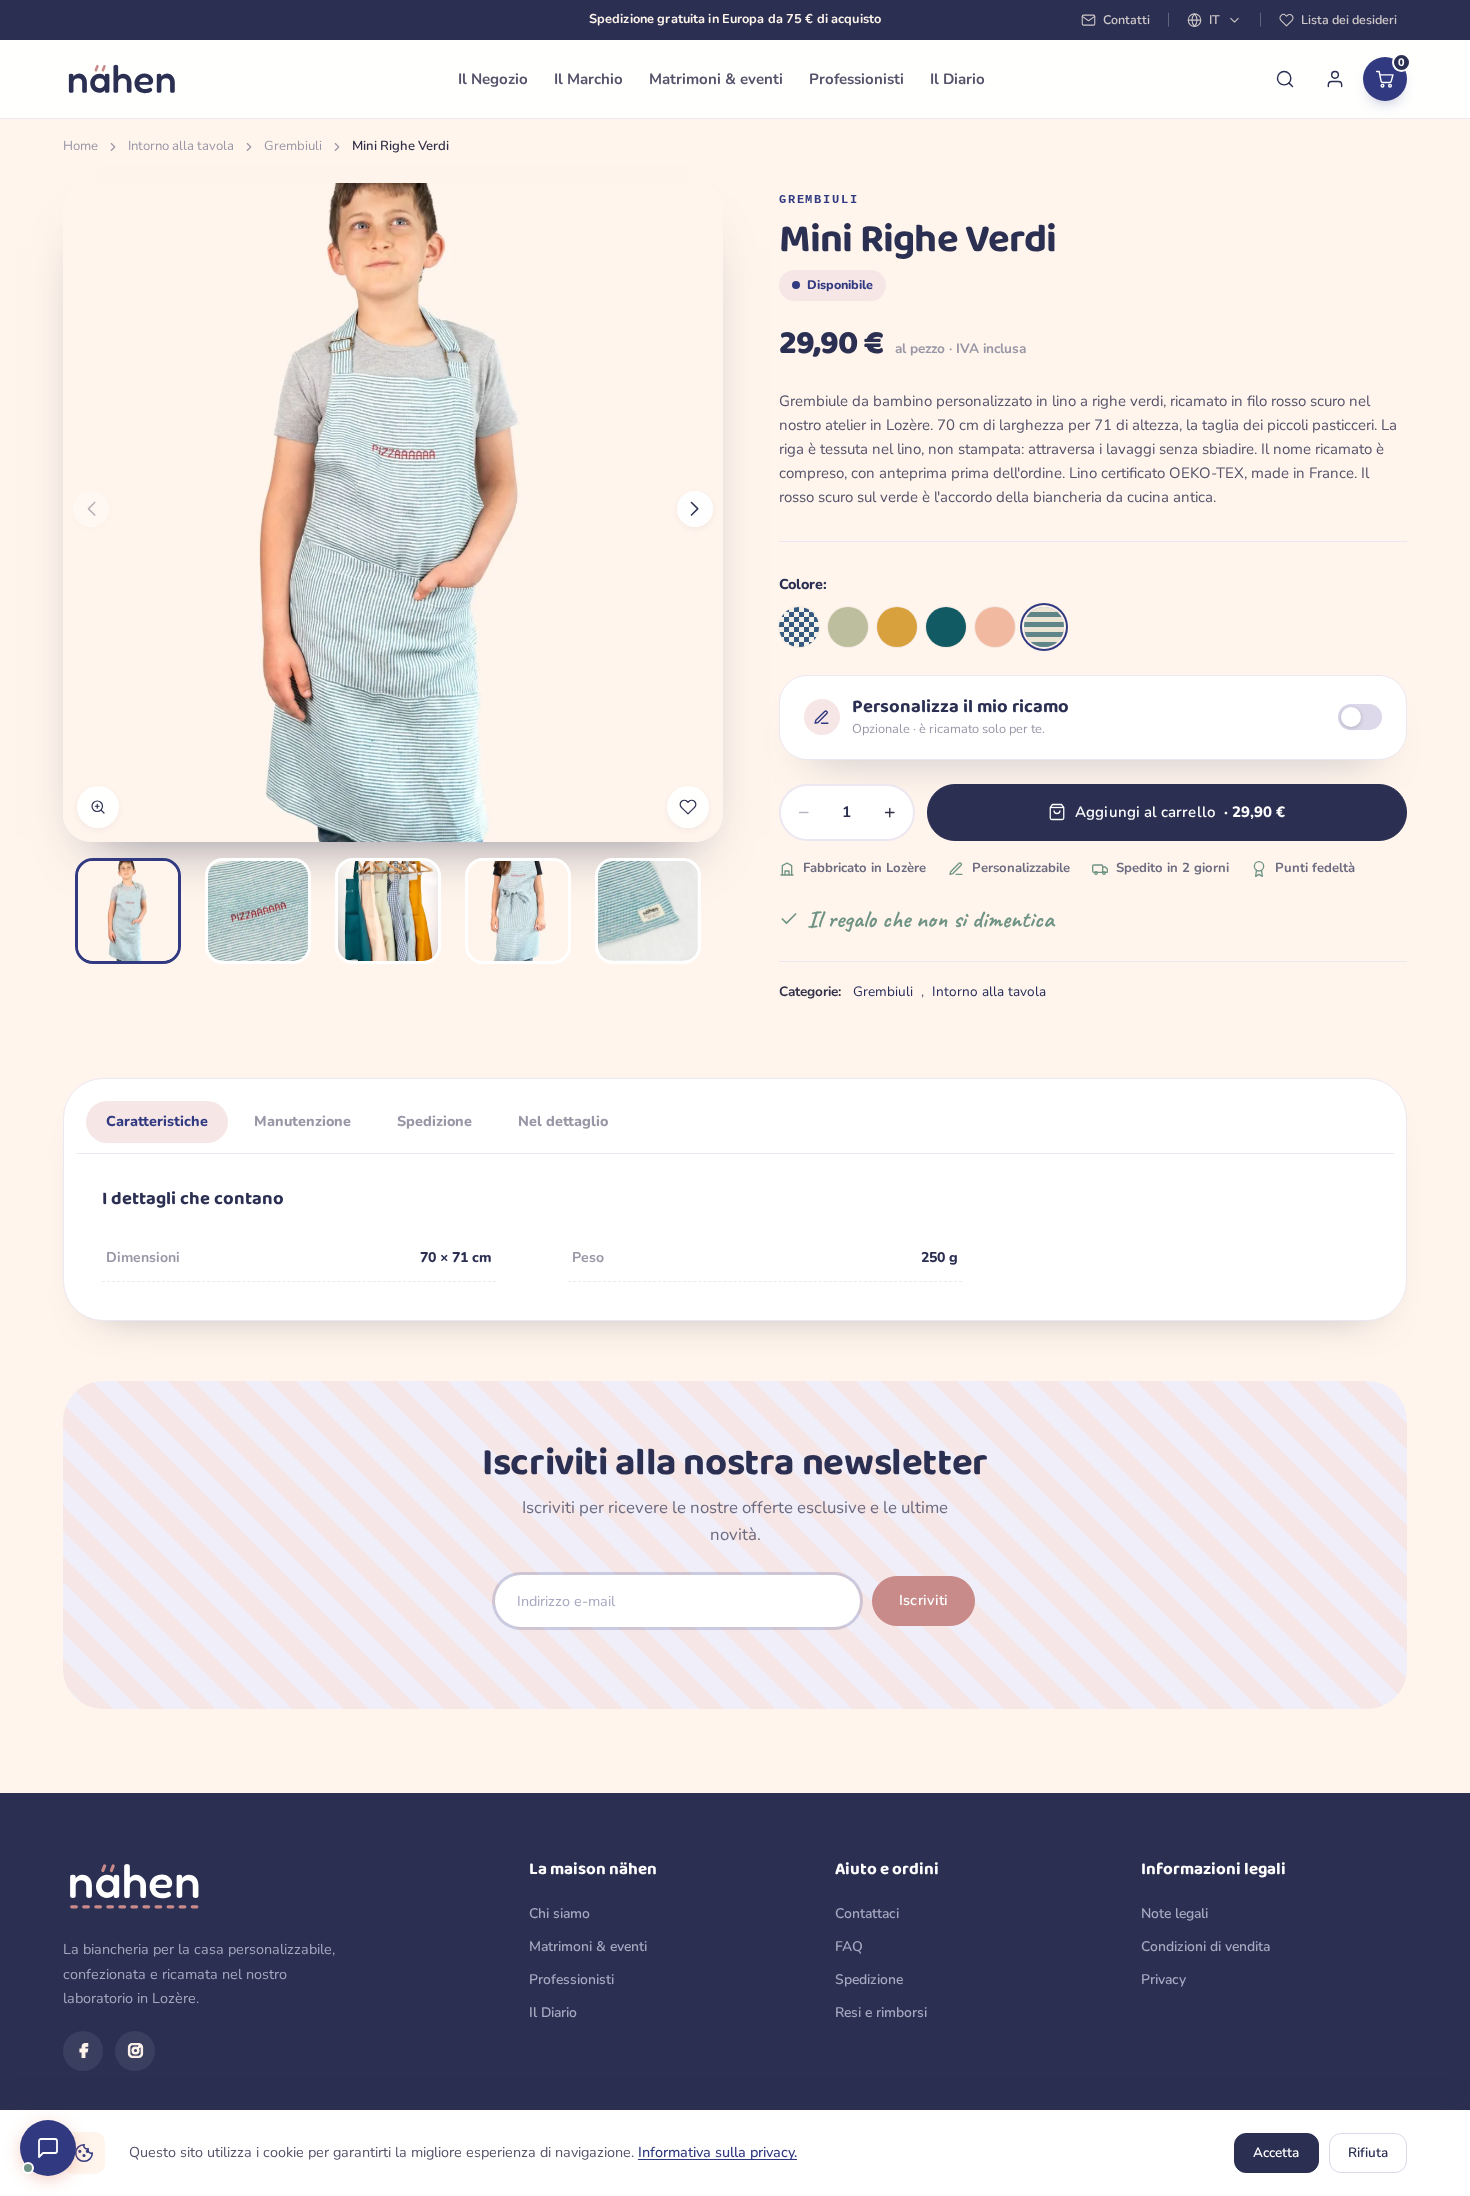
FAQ (849, 1946)
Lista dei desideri (1349, 19)
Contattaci (867, 1913)
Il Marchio (588, 79)
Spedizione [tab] (434, 1121)
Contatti (1126, 19)
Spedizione (869, 1979)
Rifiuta (1368, 2152)
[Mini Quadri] (799, 627)
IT (1214, 19)
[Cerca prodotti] (1285, 79)
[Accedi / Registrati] (1335, 79)
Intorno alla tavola (181, 146)
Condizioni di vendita (1205, 1946)
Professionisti (856, 79)
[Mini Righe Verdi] (1044, 627)
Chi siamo (559, 1913)
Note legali (1174, 1913)
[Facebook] (83, 2051)
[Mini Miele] (897, 627)
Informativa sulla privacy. (717, 2152)
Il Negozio (493, 79)
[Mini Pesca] (995, 627)
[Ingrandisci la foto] (98, 807)
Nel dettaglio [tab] (563, 1121)
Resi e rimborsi (881, 2012)
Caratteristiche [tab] (157, 1121)
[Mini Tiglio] (848, 627)
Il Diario (957, 79)
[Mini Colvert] (946, 627)
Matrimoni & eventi (716, 79)
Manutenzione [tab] (302, 1121)
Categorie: (810, 991)
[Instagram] (135, 2051)
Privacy (1163, 1979)
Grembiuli (293, 146)
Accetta (1276, 2152)
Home (80, 146)
